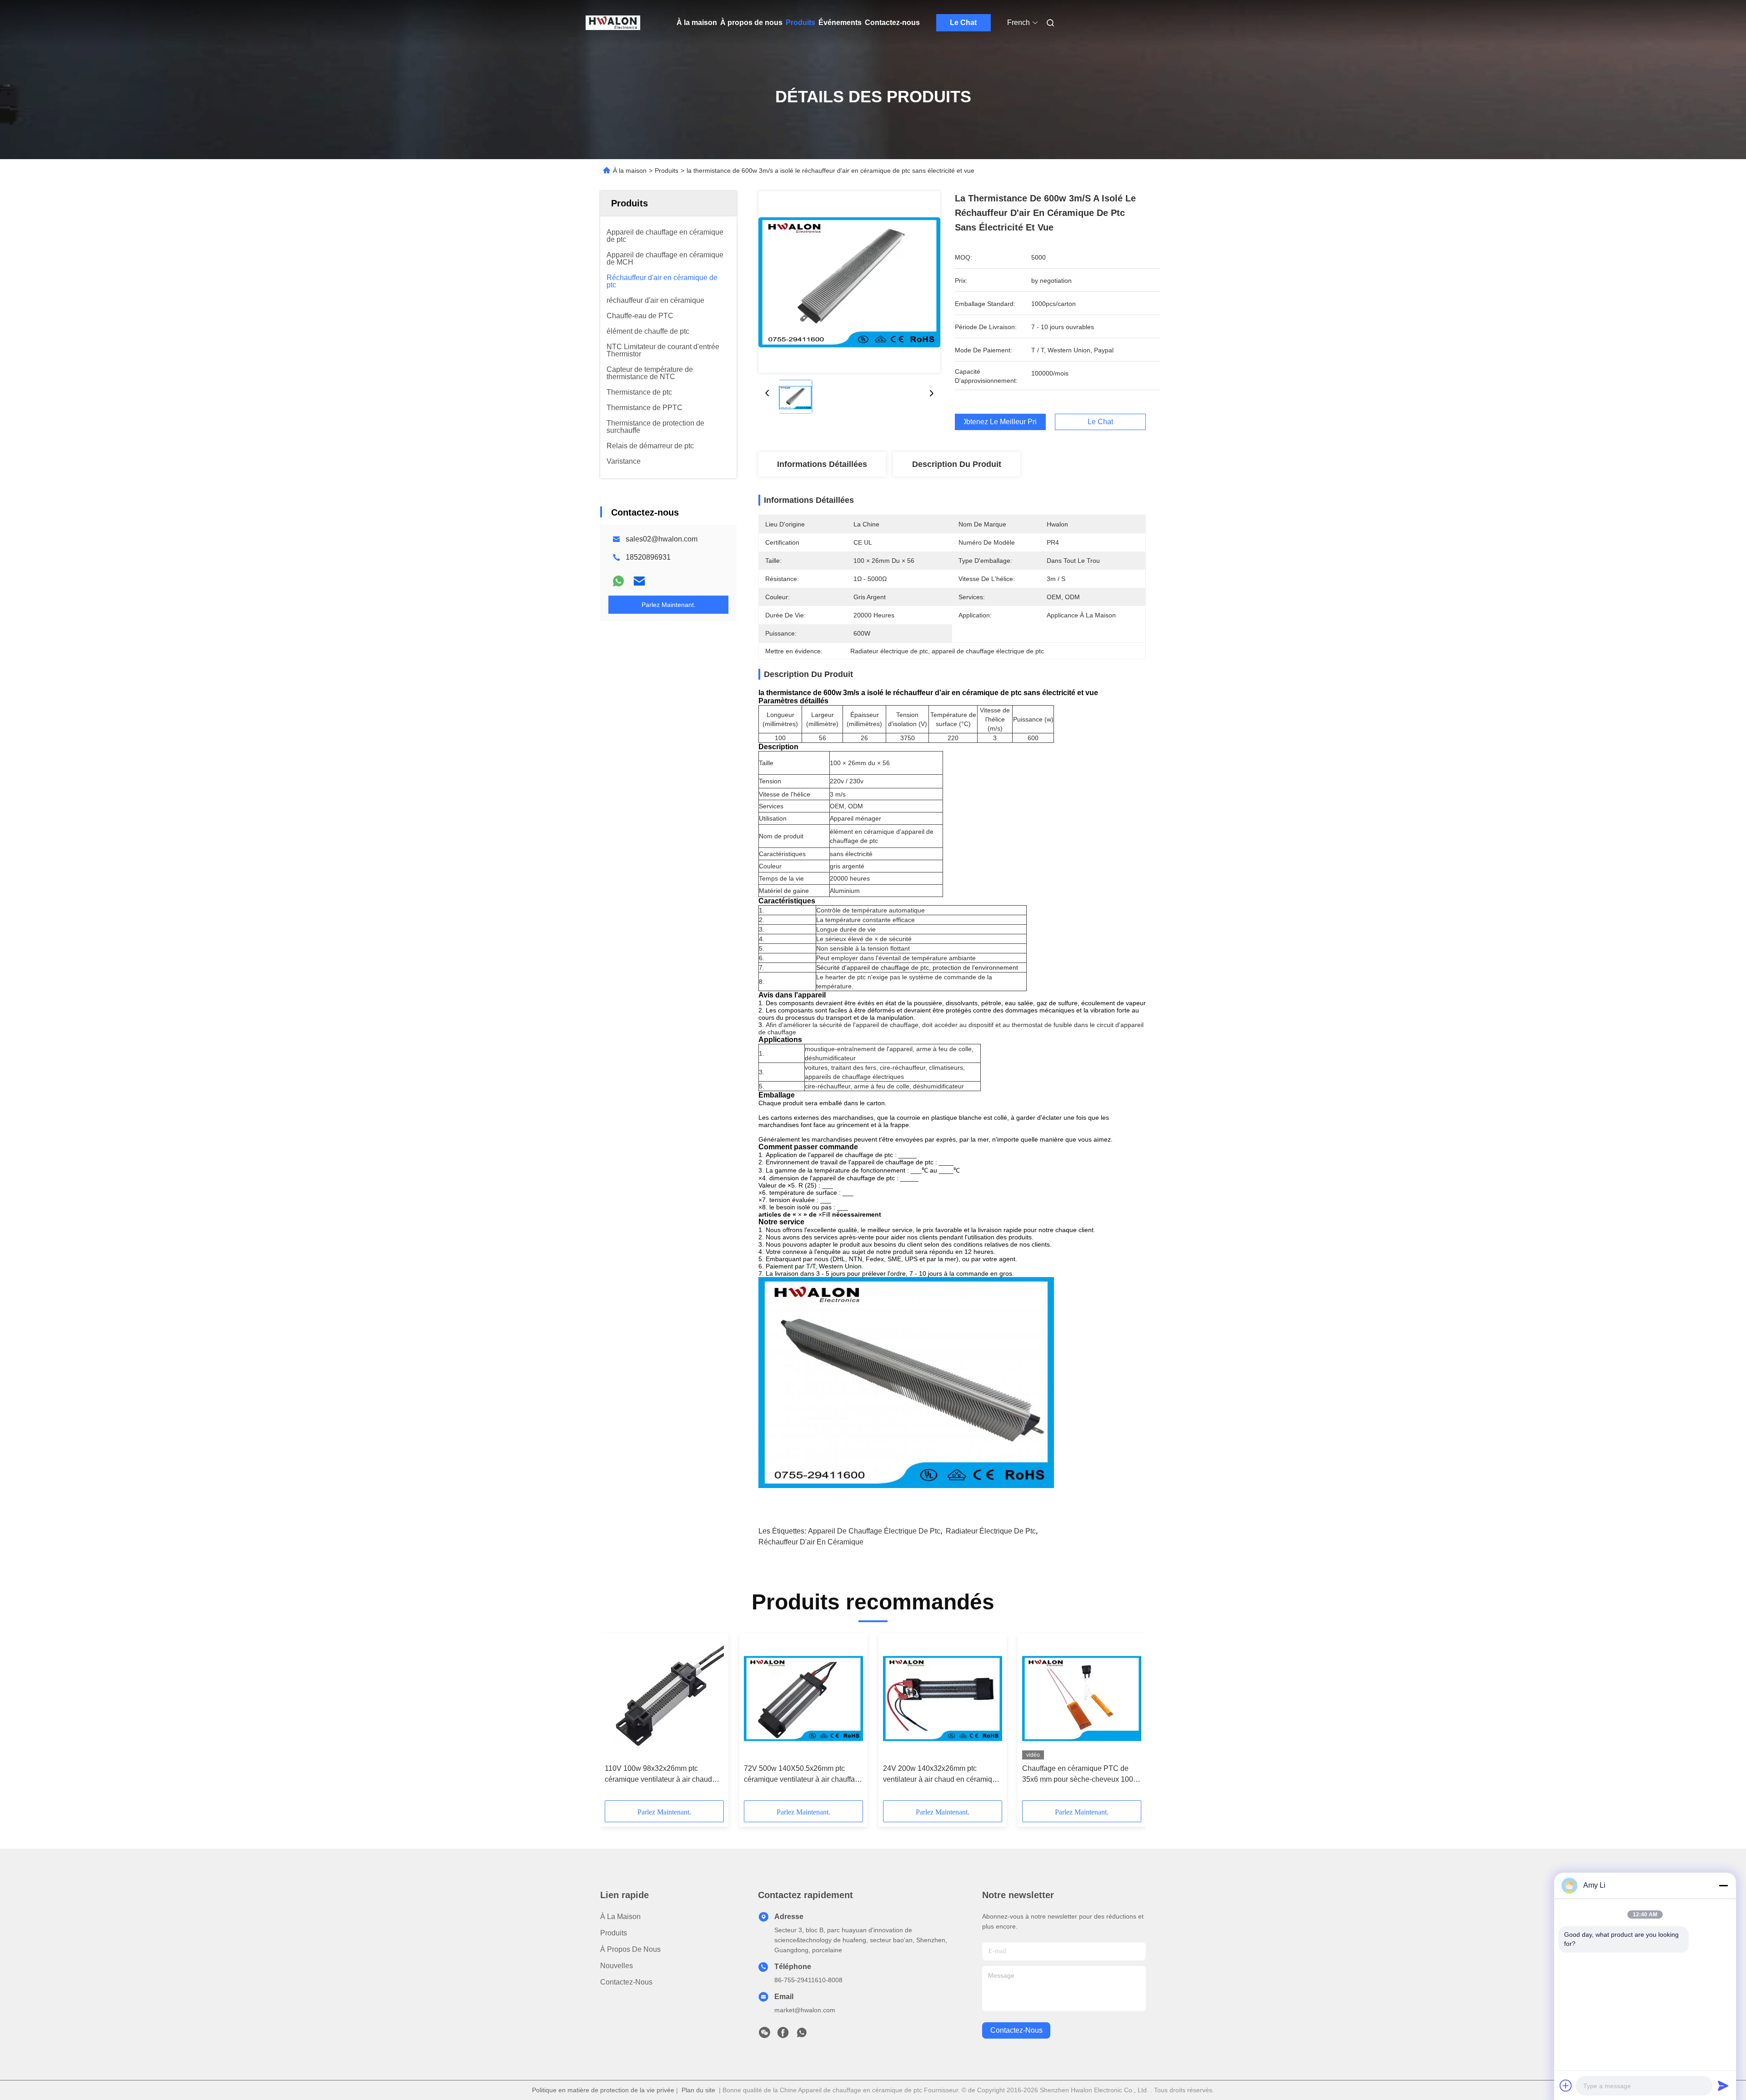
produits (614, 1933)
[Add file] (1566, 2085)
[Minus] (1723, 1885)
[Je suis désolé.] (618, 581)
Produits (800, 23)
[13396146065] (802, 2035)
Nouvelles (617, 1966)
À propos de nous (751, 23)
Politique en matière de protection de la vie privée (603, 2090)
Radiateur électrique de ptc (991, 1531)
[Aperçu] (613, 23)
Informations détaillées (822, 464)
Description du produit (957, 464)
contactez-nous (1016, 2030)
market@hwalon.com (805, 2010)
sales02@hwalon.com (662, 539)
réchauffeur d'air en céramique (811, 1542)
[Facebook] (783, 2035)
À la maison (697, 23)
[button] (617, 1720)
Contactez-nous (892, 23)
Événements (840, 23)
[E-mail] (639, 581)
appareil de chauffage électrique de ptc (874, 1531)
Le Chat (963, 23)
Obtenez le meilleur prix (1000, 422)
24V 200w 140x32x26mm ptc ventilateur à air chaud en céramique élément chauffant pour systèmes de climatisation (942, 1775)
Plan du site (698, 2090)
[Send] (1723, 2085)
